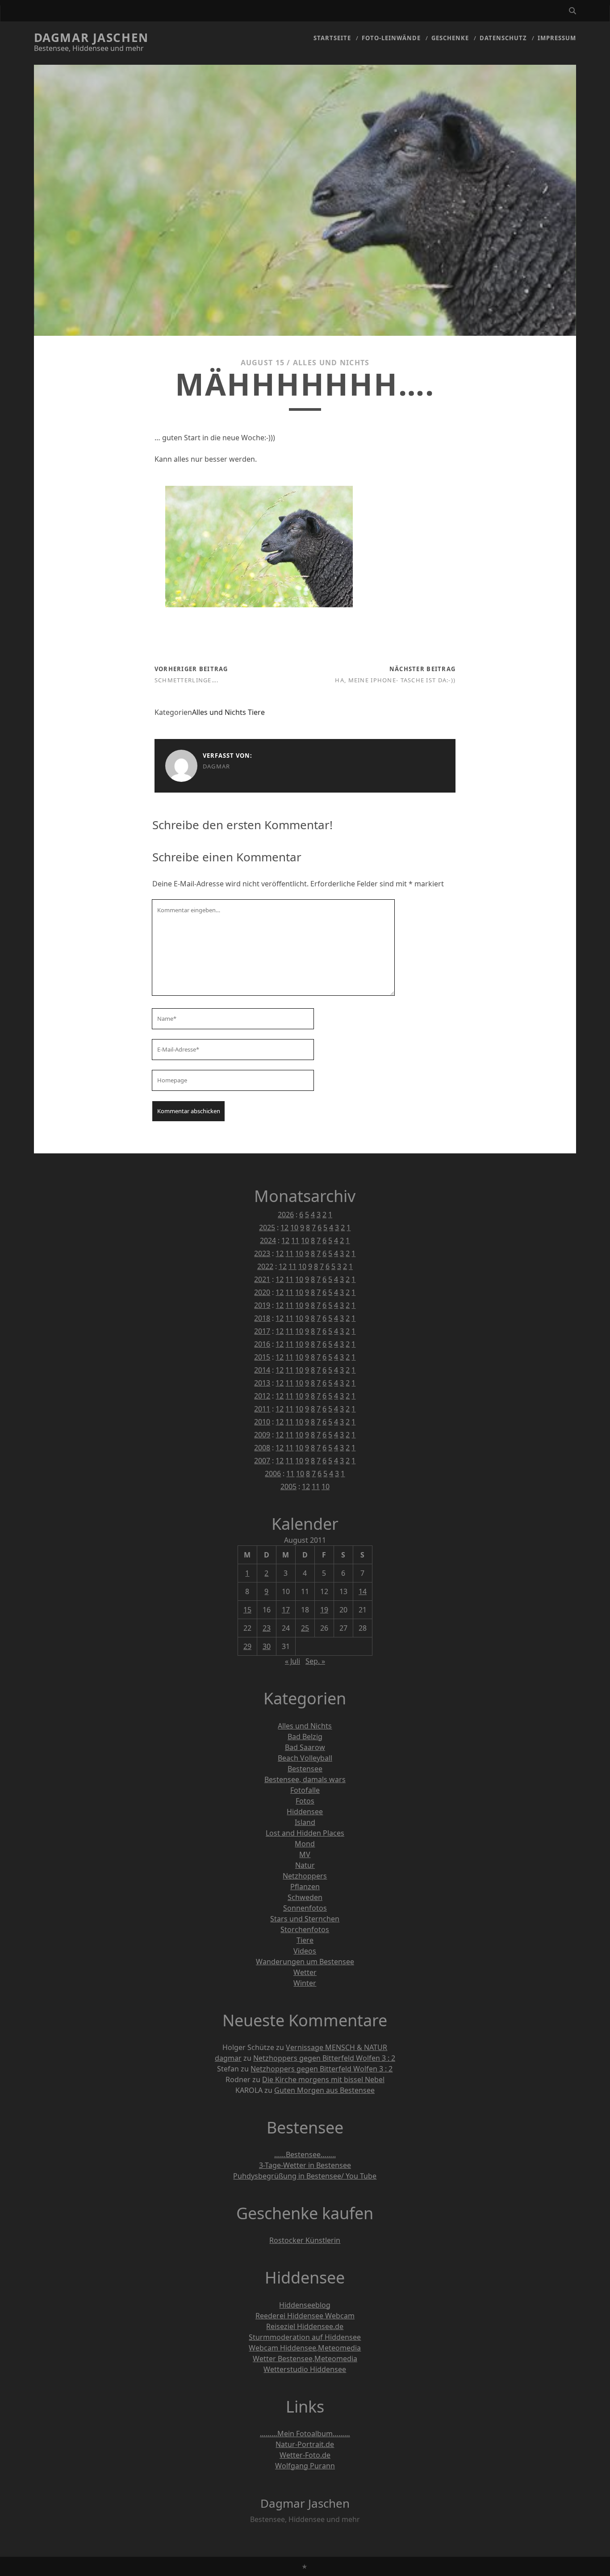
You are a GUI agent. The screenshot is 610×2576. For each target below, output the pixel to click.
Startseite (332, 38)
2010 (262, 1422)
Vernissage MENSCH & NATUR (336, 2047)
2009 (262, 1435)
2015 (262, 1357)
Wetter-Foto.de (305, 2455)
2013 (262, 1383)
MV (305, 1854)
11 (295, 1240)
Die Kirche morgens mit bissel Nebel (323, 2079)
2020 (262, 1292)
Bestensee (305, 1769)
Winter (305, 1983)
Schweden (305, 1897)
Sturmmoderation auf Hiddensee (305, 2337)
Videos (305, 1951)
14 (363, 1591)
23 (267, 1628)
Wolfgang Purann (305, 2466)
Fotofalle (305, 1790)
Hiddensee (305, 1812)
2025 (267, 1227)
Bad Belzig (305, 1737)
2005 (288, 1486)
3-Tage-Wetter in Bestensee (305, 2165)
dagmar (217, 766)
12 (284, 1227)
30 (267, 1646)
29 (247, 1646)
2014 (262, 1370)
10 (294, 1227)
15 (247, 1610)
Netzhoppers (305, 1876)
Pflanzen (305, 1887)
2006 (273, 1474)
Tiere (256, 712)
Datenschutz (503, 38)
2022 (265, 1266)
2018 (262, 1318)
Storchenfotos (305, 1929)
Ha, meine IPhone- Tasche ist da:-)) (395, 680)
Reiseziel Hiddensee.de (305, 2326)
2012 (262, 1396)
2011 (262, 1409)
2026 (286, 1215)
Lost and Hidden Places (305, 1833)
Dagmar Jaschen (91, 38)
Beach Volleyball (305, 1758)
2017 (262, 1331)
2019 (262, 1305)
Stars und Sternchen (305, 1919)
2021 (262, 1279)
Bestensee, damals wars (305, 1779)
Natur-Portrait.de (305, 2444)
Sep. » (315, 1661)
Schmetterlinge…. (186, 680)
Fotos (305, 1801)
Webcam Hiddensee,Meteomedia (305, 2348)
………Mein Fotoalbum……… (305, 2434)
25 (305, 1628)
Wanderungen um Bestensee (305, 1962)
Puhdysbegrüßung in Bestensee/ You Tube (305, 2176)
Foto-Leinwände (391, 38)
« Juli (292, 1661)
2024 (268, 1240)
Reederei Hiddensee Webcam (305, 2316)
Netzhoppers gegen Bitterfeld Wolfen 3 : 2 (324, 2058)
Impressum (557, 38)
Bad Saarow (305, 1747)
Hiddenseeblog (305, 2305)
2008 (262, 1448)
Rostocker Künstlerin (305, 2240)
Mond (305, 1844)
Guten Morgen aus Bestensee (324, 2090)
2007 (262, 1461)
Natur (305, 1865)
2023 (262, 1253)
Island (305, 1822)
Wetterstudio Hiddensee (305, 2369)
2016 (262, 1344)
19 (324, 1610)
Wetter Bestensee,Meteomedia (305, 2359)
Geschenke (450, 38)
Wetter (305, 1972)
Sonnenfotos (305, 1908)
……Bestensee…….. (305, 2154)
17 (286, 1610)
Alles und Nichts (331, 363)
